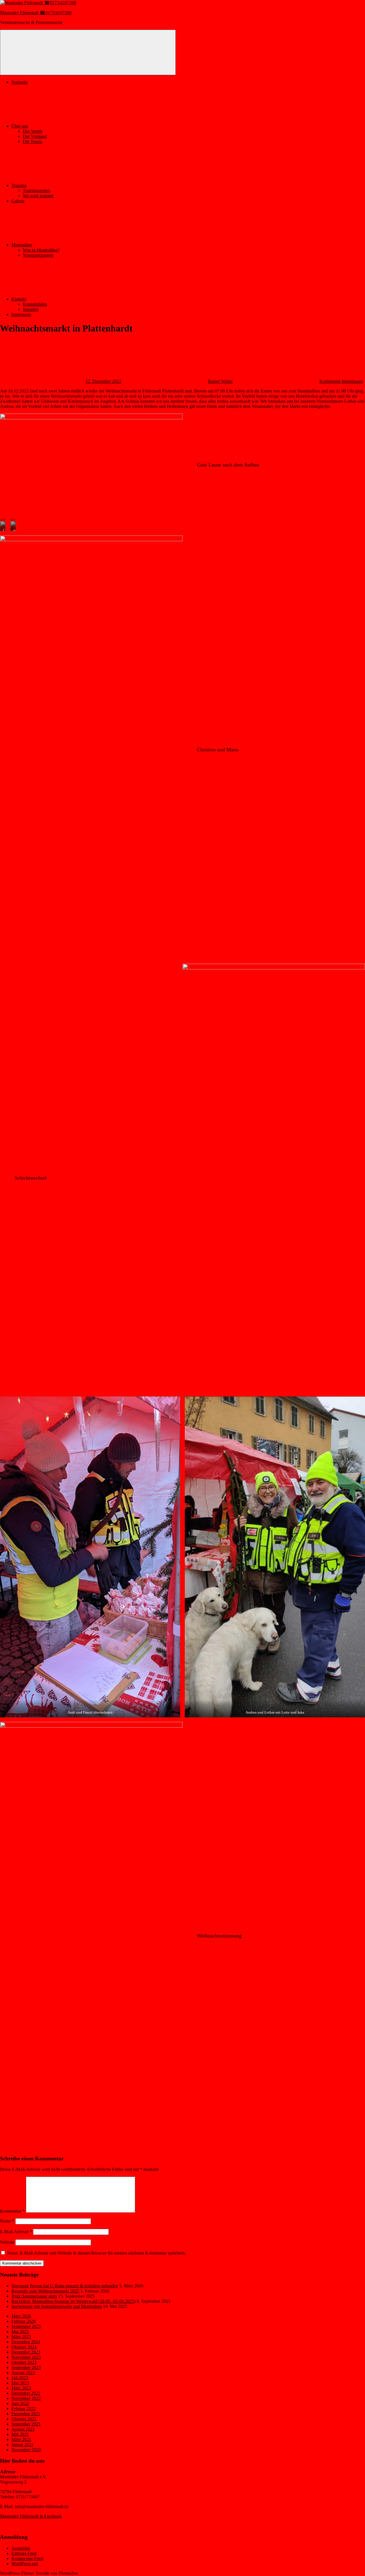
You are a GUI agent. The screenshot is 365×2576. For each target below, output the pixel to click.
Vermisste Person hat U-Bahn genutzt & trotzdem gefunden (65, 2286)
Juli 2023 (20, 2378)
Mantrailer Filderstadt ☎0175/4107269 (36, 13)
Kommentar (12, 2211)
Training (19, 185)
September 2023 (26, 2367)
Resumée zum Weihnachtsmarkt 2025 (45, 2291)
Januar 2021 (22, 2445)
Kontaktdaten (35, 304)
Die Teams (33, 141)
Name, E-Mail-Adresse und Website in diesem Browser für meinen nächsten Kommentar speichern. (96, 2253)
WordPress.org (25, 2564)
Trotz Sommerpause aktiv (34, 2296)
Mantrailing (22, 245)
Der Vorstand (35, 136)
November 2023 (26, 2357)
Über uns (20, 126)
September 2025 (26, 2326)
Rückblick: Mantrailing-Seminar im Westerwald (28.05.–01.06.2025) (73, 2301)
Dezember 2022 (26, 2393)
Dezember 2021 (26, 2414)
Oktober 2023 (24, 2362)
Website (7, 2242)
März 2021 (21, 2439)
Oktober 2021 (24, 2419)
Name (7, 2221)
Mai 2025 (20, 2332)
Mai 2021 (20, 2434)
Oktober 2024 (24, 2347)
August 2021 (23, 2429)
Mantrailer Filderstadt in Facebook (31, 2516)
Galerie (18, 201)
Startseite (20, 82)
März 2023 (21, 2388)
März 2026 (21, 2316)
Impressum (21, 314)
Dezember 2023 (26, 2352)
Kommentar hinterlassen (341, 381)
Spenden (31, 309)
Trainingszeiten (36, 191)
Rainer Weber (220, 381)
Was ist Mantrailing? (41, 250)
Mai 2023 (20, 2383)
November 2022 (26, 2398)
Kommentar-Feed (27, 2558)
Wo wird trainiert (38, 196)
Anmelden (21, 2548)
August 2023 (23, 2373)
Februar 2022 (24, 2409)
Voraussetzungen (38, 255)
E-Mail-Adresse (16, 2232)
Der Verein (33, 131)
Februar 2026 (24, 2321)
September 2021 (26, 2424)
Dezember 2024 (26, 2342)
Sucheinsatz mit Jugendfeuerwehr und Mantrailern (57, 2306)
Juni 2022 (20, 2403)
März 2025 (21, 2337)
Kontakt (19, 299)
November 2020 (26, 2450)
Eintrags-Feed (24, 2553)
